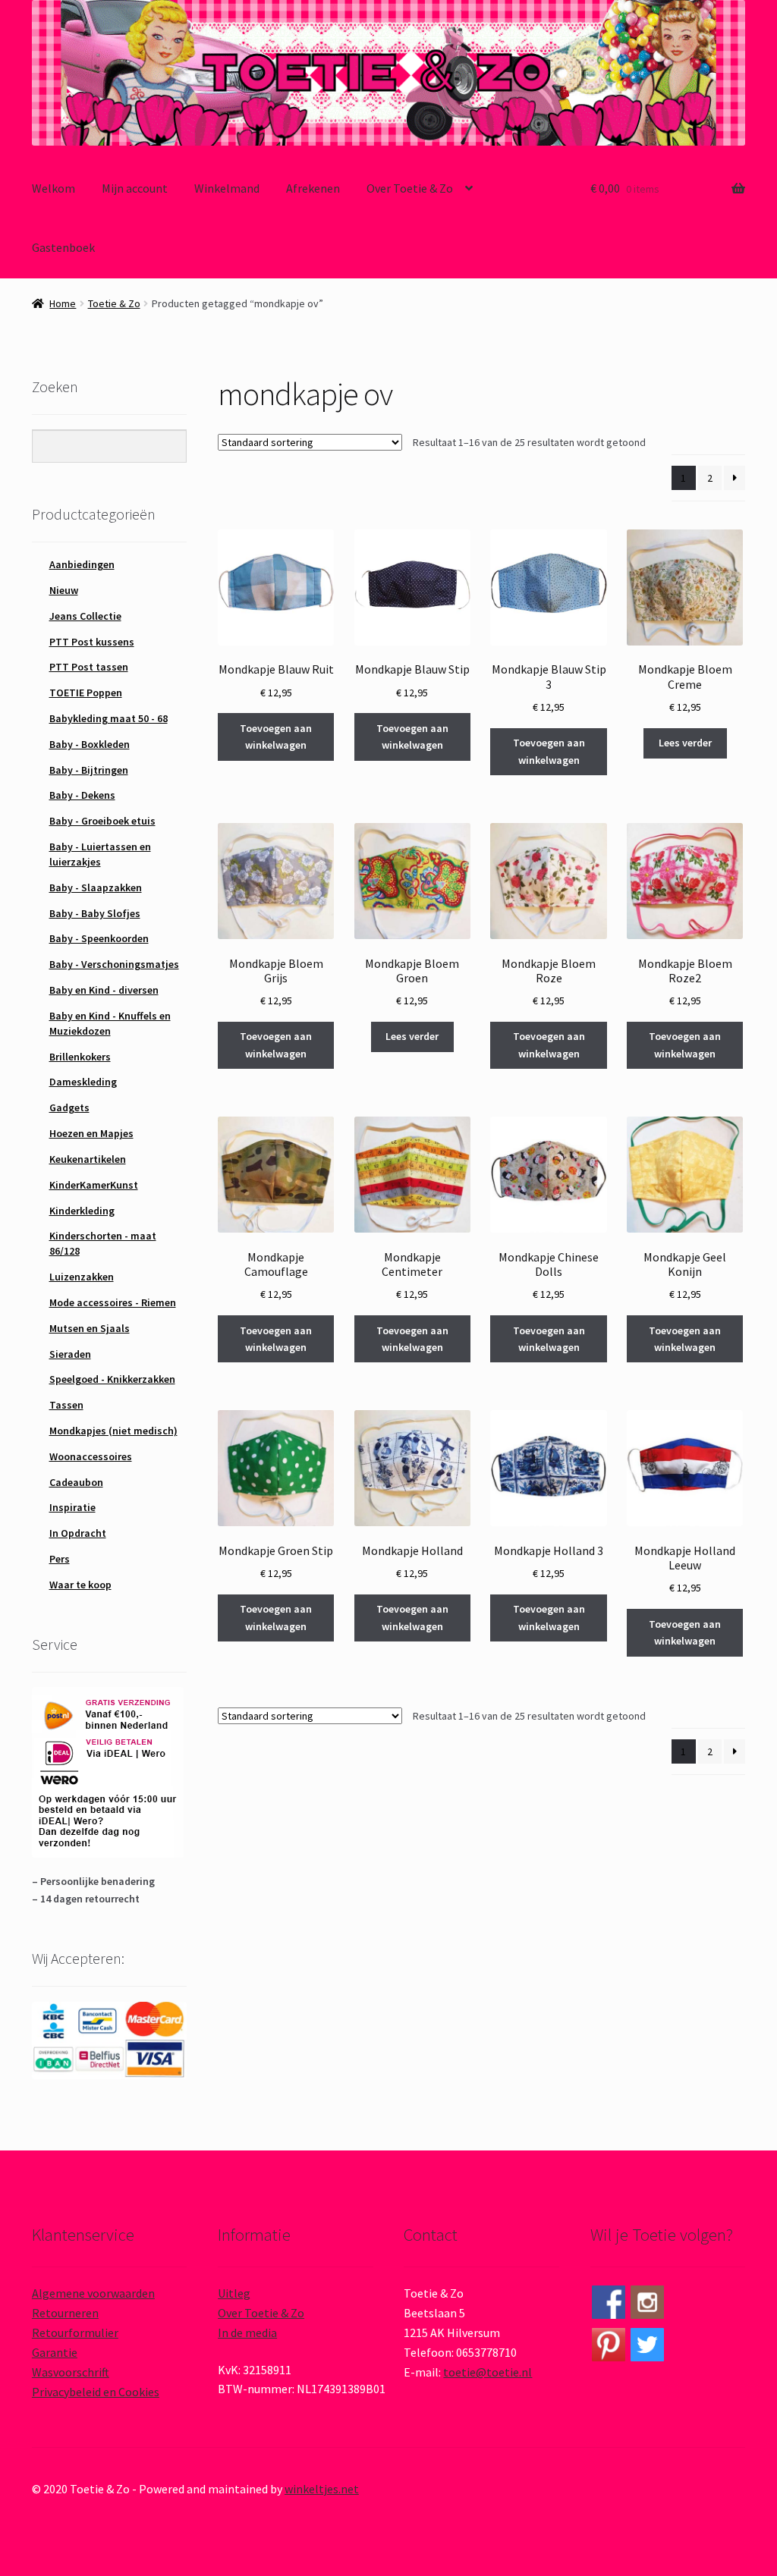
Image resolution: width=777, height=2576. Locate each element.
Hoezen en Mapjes (91, 1133)
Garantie (55, 2352)
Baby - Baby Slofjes (95, 913)
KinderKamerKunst (94, 1185)
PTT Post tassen (89, 667)
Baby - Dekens (82, 795)
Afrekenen (313, 188)
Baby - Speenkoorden (99, 938)
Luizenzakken (82, 1277)
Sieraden (70, 1354)
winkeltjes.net (322, 2489)
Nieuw (64, 590)
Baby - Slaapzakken (96, 887)
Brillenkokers (80, 1057)
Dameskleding (83, 1082)
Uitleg (234, 2293)
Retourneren (65, 2313)
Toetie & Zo (114, 303)
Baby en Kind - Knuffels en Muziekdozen (110, 1023)
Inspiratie (72, 1507)
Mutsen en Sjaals (90, 1328)
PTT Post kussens (92, 642)
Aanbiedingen (82, 564)
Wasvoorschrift (71, 2372)
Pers (60, 1559)
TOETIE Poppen (86, 693)
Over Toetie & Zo (410, 188)
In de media (247, 2333)
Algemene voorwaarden (93, 2293)
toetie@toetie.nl (488, 2372)
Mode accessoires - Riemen (113, 1302)
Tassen (66, 1405)
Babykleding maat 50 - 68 (109, 718)
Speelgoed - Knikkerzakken (112, 1379)
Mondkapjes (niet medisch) (113, 1431)
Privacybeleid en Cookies (96, 2392)
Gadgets (69, 1107)
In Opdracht (78, 1533)
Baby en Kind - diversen (104, 990)
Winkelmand (227, 188)
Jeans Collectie (85, 616)
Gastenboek (63, 247)
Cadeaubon (76, 1482)
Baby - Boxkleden (90, 744)
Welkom (53, 188)
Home (63, 303)
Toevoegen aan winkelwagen (276, 737)
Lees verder (685, 743)
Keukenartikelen (88, 1159)
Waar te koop (80, 1585)
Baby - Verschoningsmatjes (114, 964)
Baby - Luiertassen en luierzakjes (100, 854)
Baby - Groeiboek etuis (102, 821)
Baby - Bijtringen (89, 770)
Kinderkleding (82, 1211)
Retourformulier (75, 2333)
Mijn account (135, 188)
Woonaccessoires (91, 1456)
